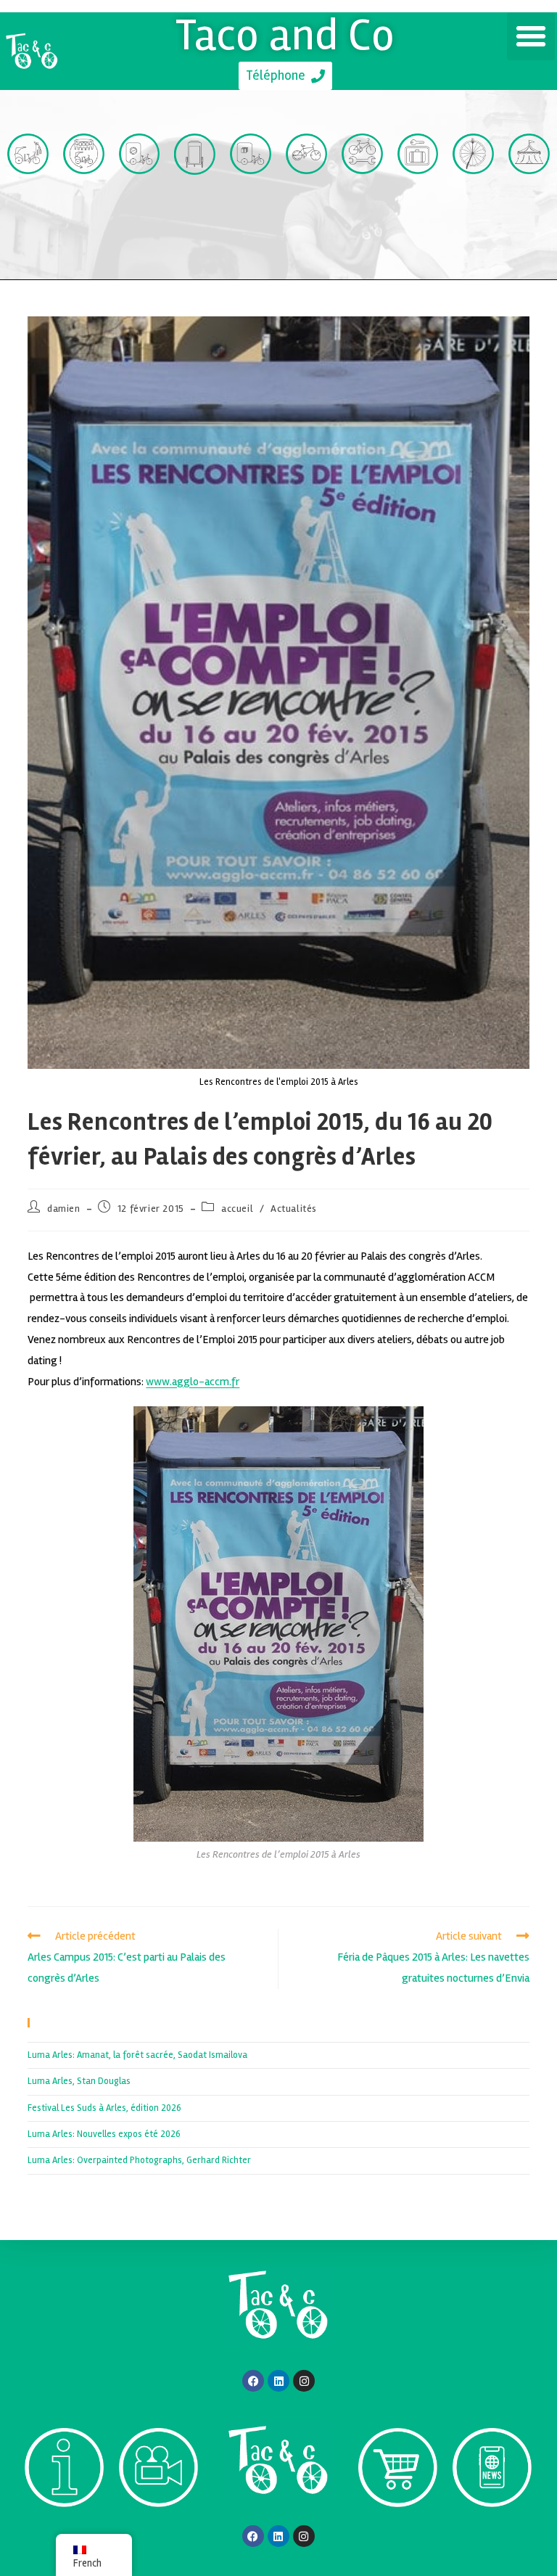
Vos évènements (529, 218)
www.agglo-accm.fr (193, 1382)
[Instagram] (304, 2381)
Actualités (294, 1209)
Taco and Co (285, 35)
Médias (159, 2534)
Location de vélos (306, 218)
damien (64, 1209)
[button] (531, 36)
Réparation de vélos (362, 218)
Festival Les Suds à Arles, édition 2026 (104, 2108)
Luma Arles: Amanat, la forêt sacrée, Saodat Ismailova (137, 2055)
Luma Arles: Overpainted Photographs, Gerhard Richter (139, 2160)
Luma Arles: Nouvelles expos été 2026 (104, 2134)
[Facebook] (253, 2381)
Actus (492, 2534)
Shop (398, 2534)
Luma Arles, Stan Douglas (79, 2081)
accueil (237, 1209)
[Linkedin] (278, 2381)
